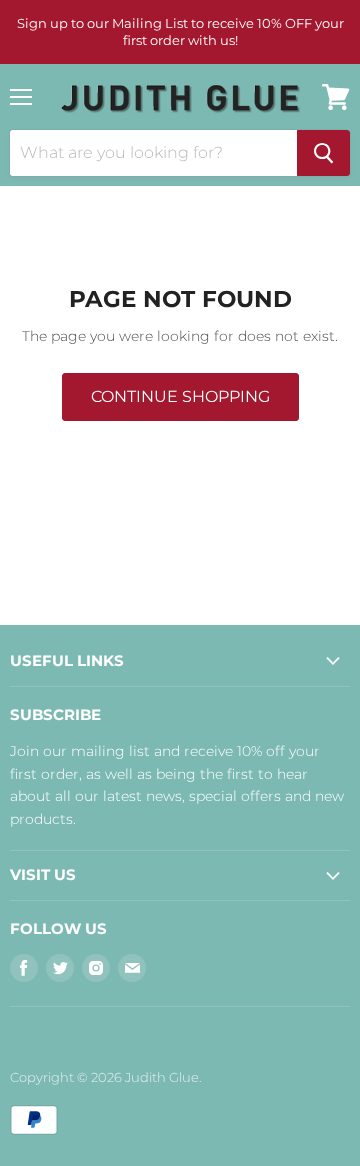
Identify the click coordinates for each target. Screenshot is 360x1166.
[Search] (323, 153)
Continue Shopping (180, 396)
